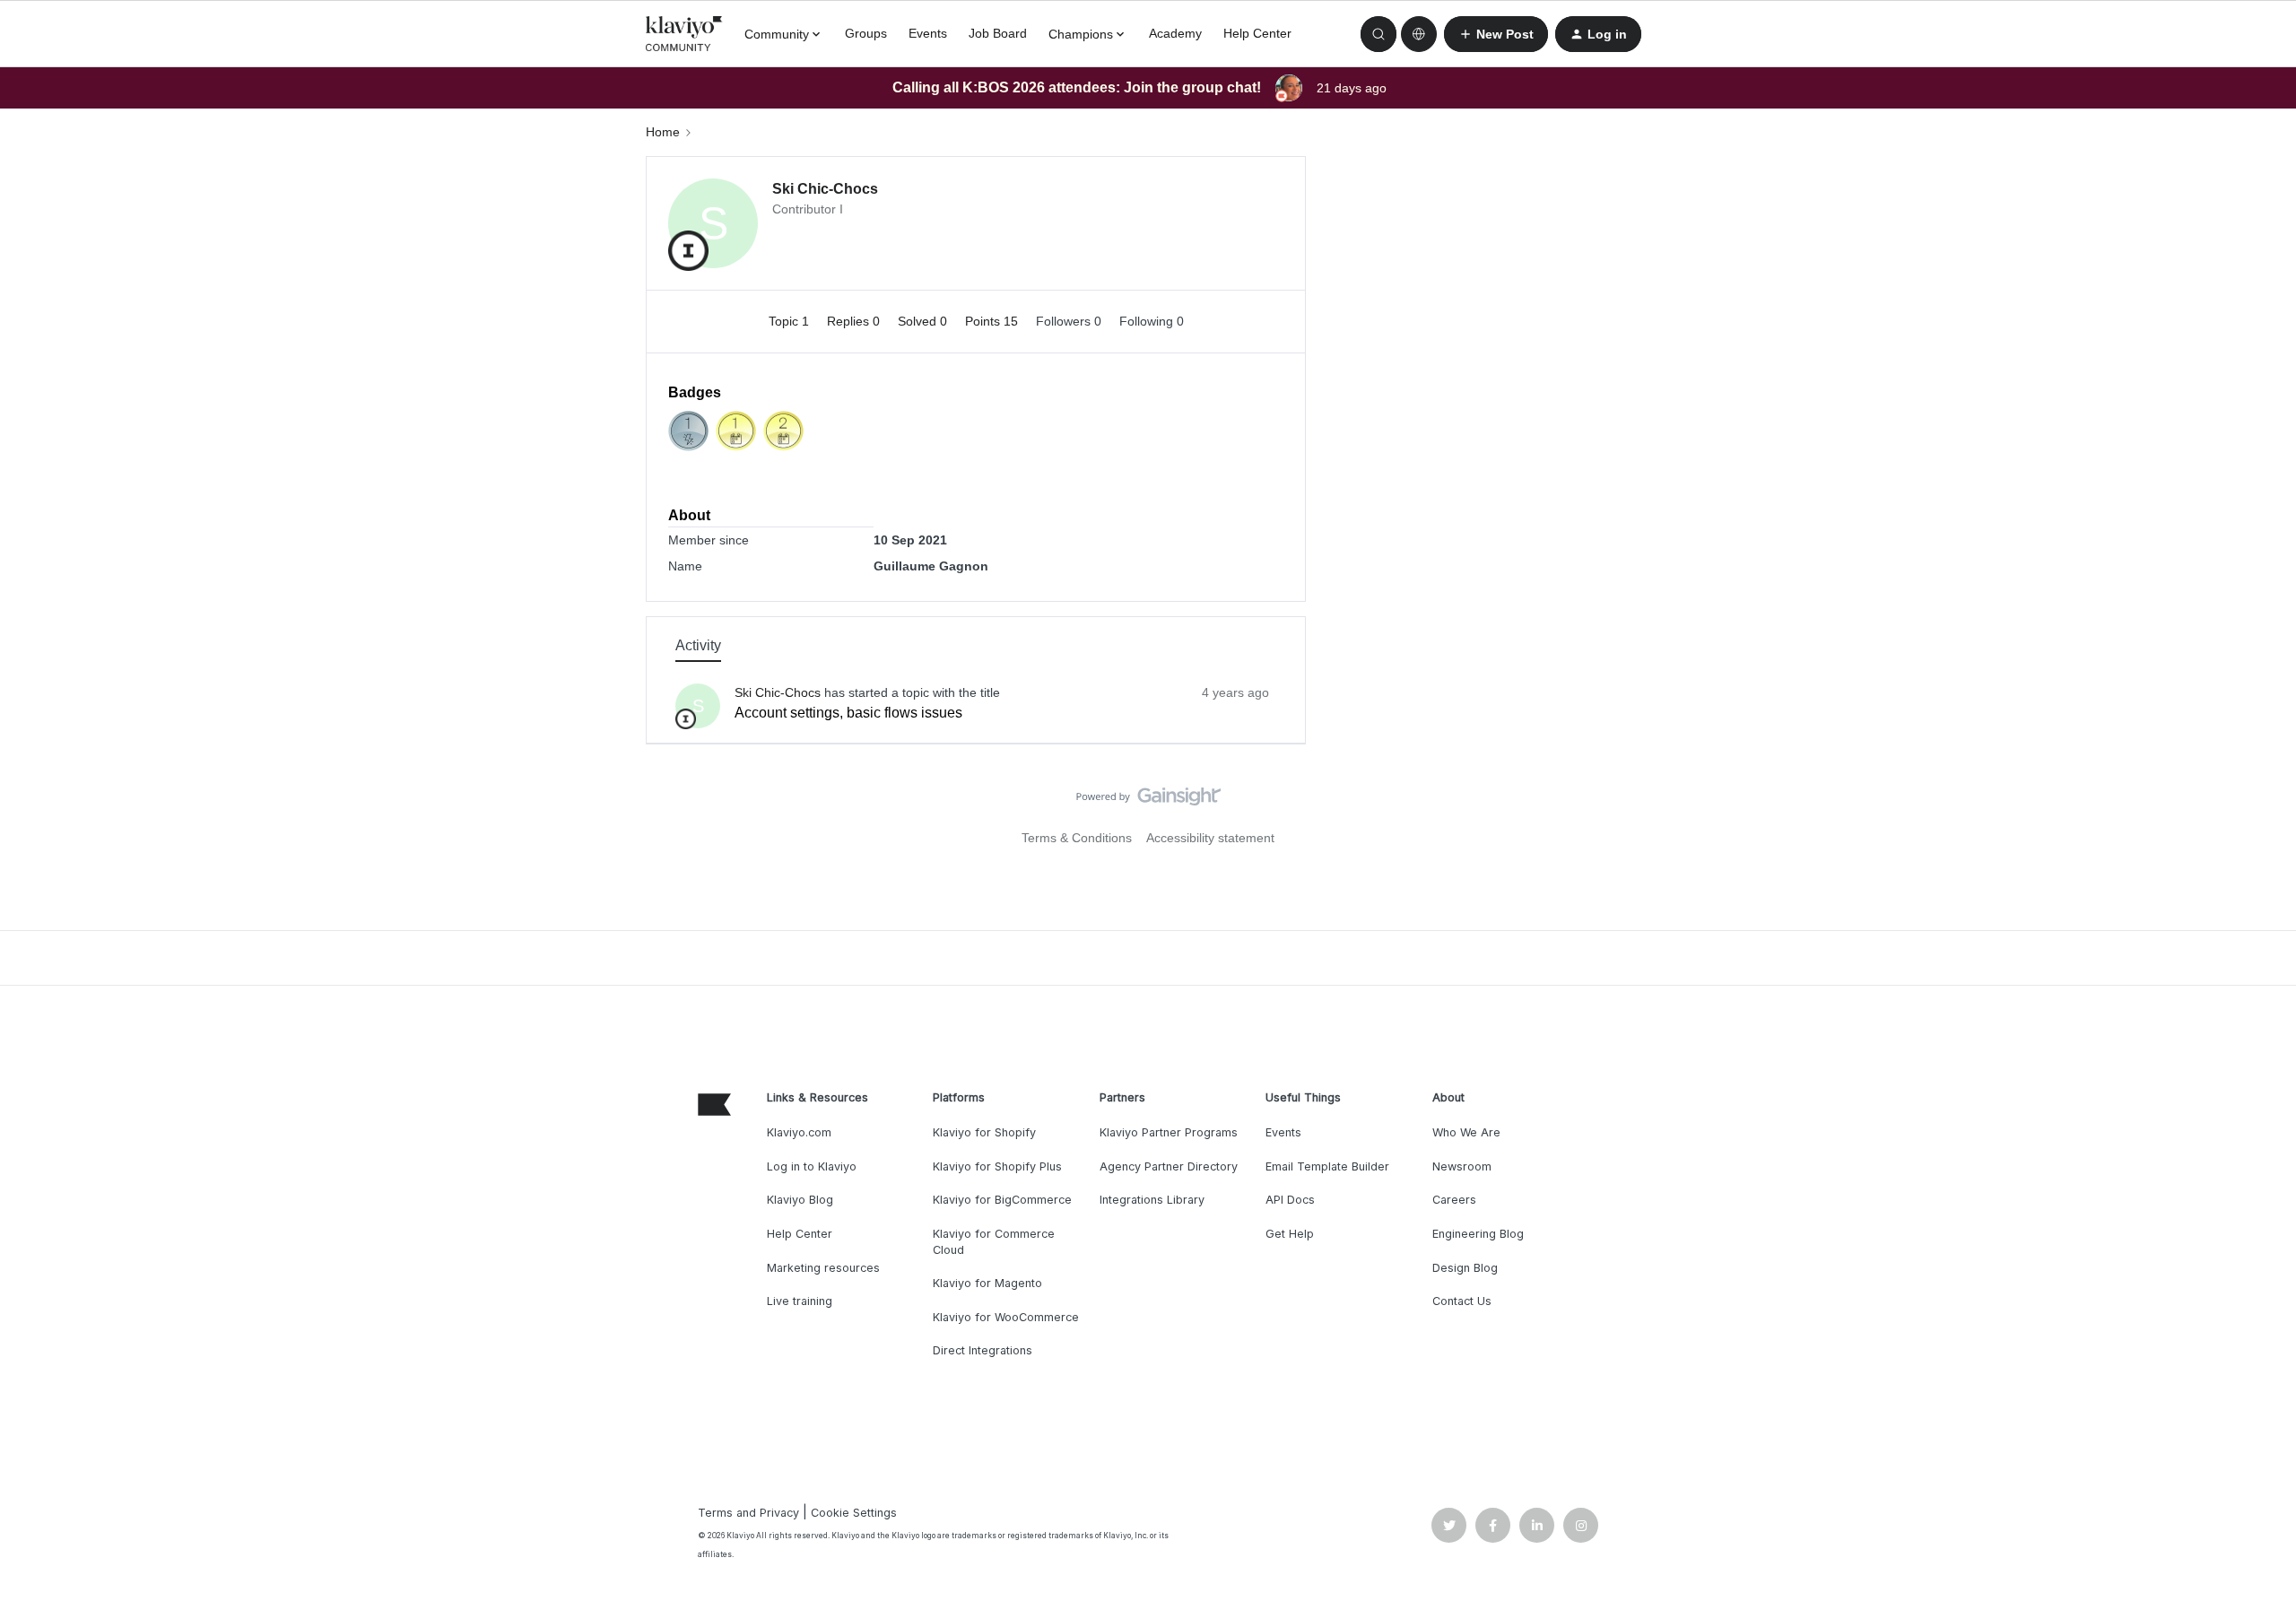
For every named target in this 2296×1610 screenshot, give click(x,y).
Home (663, 132)
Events (928, 33)
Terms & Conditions (1077, 838)
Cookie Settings (854, 1513)
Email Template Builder (1327, 1166)
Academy (1175, 33)
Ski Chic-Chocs (825, 189)
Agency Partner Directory (1169, 1166)
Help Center (1257, 33)
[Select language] (1419, 34)
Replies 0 (855, 321)
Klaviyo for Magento (987, 1283)
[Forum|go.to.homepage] (684, 34)
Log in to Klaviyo (812, 1166)
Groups (866, 33)
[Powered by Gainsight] (1148, 801)
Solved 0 (924, 321)
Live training (800, 1301)
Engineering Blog (1478, 1234)
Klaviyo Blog (800, 1200)
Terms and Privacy (748, 1513)
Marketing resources (823, 1268)
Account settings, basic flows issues (848, 713)
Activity (698, 645)
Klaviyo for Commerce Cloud (994, 1242)
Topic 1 (791, 321)
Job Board (998, 33)
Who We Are (1466, 1132)
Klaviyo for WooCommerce (1006, 1317)
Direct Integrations (983, 1350)
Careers (1454, 1200)
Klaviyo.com (799, 1132)
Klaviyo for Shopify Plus (997, 1166)
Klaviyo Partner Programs (1169, 1132)
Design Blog (1465, 1268)
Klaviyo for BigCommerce (1002, 1200)
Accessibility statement (1210, 838)
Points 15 (993, 321)
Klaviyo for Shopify (984, 1132)
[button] (1496, 34)
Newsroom (1462, 1166)
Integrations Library (1152, 1200)
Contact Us (1462, 1301)
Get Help (1290, 1234)
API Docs (1290, 1200)
